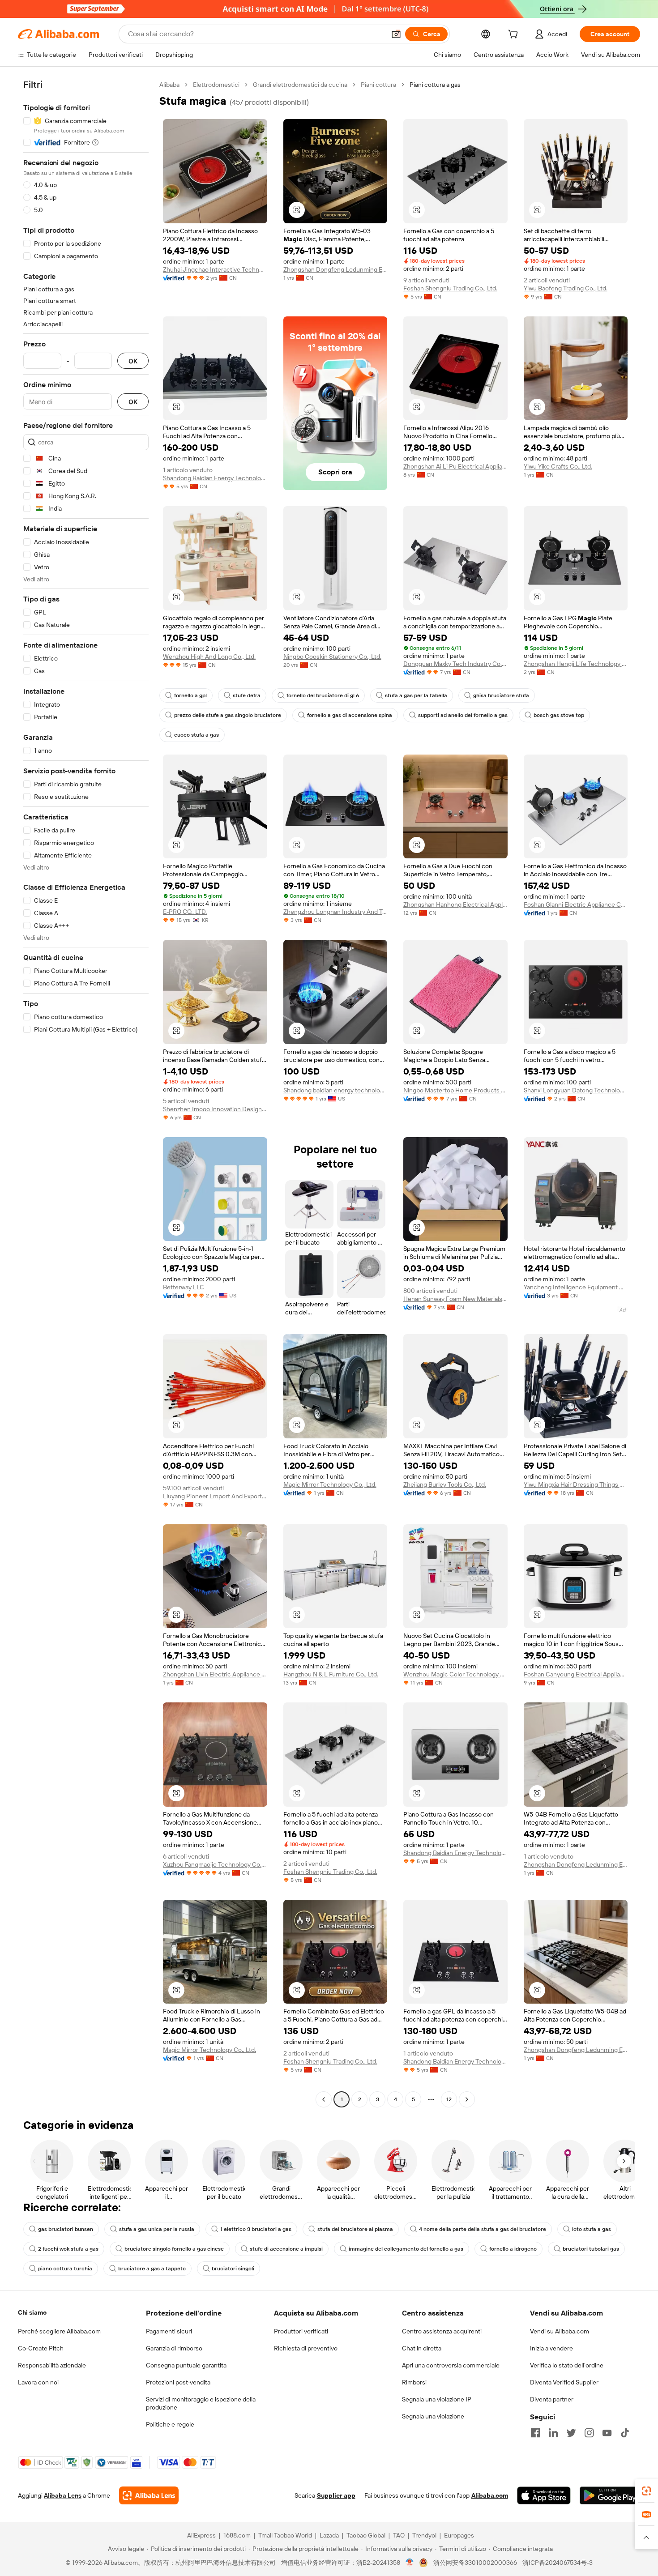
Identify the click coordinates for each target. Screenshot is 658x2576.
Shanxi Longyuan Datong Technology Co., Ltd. (576, 1090)
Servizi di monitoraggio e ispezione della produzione (201, 2403)
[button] (396, 34)
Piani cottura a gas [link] (435, 85)
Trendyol (424, 2535)
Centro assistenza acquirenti (442, 2331)
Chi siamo (32, 2312)
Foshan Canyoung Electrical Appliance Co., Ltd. (576, 1674)
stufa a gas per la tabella (416, 695)
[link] (646, 2491)
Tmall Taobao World (285, 2535)
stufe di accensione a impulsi (286, 2249)
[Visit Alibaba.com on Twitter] (571, 2433)
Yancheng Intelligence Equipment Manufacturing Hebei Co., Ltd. (576, 1287)
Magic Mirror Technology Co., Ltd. (330, 1484)
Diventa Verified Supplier (564, 2382)
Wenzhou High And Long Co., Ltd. (209, 657)
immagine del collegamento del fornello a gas (406, 2249)
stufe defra (247, 695)
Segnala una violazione (433, 2416)
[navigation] (86, 1093)
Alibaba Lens (63, 2495)
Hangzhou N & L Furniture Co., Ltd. (331, 1674)
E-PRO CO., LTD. (185, 912)
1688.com (237, 2535)
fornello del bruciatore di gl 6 (323, 695)
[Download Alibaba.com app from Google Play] (610, 2495)
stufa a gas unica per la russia (157, 2229)
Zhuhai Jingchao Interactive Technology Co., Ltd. (215, 269)
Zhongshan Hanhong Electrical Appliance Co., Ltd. (455, 904)
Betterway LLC (184, 1287)
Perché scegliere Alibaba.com (59, 2331)
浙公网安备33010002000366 (475, 2563)
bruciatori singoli (233, 2269)
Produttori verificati (301, 2331)
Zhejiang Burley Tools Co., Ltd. (445, 1484)
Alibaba (169, 85)
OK (133, 361)
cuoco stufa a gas (197, 735)
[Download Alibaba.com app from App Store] (544, 2495)
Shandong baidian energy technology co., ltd (335, 1090)
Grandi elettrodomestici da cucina (300, 85)
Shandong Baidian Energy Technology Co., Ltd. (215, 478)
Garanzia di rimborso (174, 2348)
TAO (399, 2535)
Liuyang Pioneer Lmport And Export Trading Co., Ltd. (215, 1496)
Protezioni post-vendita (178, 2382)
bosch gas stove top (559, 715)
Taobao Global (366, 2535)
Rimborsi (414, 2382)
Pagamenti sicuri (169, 2331)
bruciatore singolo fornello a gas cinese (174, 2249)
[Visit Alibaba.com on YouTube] (607, 2433)
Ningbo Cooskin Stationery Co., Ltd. (332, 657)
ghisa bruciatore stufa (501, 695)
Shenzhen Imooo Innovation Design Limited (215, 1109)
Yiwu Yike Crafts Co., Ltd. (558, 466)
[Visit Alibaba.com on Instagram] (589, 2433)
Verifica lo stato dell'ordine (567, 2365)
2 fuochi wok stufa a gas (68, 2249)
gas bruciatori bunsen (66, 2229)
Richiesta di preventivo (306, 2348)
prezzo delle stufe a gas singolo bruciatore (228, 715)
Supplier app (336, 2495)
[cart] (515, 35)
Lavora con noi (38, 2382)
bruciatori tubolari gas (591, 2249)
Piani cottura (378, 85)
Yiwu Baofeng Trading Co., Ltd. (566, 288)
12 (449, 2099)
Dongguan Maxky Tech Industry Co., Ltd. (455, 664)
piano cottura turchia (65, 2269)
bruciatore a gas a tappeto (152, 2269)
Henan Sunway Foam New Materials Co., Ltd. (455, 1299)
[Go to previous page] (324, 2099)
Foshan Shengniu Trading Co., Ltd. (450, 288)
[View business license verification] (410, 2563)
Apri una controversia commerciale (451, 2365)
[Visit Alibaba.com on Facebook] (535, 2433)
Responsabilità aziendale (52, 2365)
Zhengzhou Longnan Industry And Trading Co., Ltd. (335, 912)
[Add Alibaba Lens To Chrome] (149, 2495)
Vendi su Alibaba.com (560, 2331)
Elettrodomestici (216, 85)
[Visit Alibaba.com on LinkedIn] (553, 2433)
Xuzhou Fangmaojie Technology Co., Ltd (215, 1864)
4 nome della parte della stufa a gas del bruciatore (483, 2229)
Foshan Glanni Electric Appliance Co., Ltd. (576, 904)
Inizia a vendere (551, 2348)
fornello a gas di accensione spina (350, 715)
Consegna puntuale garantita (186, 2365)
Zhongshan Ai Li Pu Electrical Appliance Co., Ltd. (455, 466)
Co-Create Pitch (41, 2348)
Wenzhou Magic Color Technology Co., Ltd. (455, 1674)
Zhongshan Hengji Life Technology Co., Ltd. (576, 664)
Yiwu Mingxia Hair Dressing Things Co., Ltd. (576, 1484)
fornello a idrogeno (513, 2249)
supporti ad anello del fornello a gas (463, 715)
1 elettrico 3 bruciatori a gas (256, 2229)
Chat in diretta (422, 2348)
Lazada (329, 2535)
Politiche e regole (170, 2424)
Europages (459, 2535)
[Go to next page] (467, 2099)
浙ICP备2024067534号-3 (558, 2563)
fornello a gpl (190, 695)
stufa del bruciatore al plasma (355, 2229)
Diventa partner (552, 2399)
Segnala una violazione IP (437, 2399)
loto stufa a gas (592, 2229)
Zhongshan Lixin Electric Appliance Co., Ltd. (215, 1674)
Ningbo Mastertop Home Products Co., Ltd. (455, 1090)
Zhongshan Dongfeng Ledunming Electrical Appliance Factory (335, 269)
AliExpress (201, 2535)
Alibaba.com (490, 2495)
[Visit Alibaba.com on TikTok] (625, 2433)
